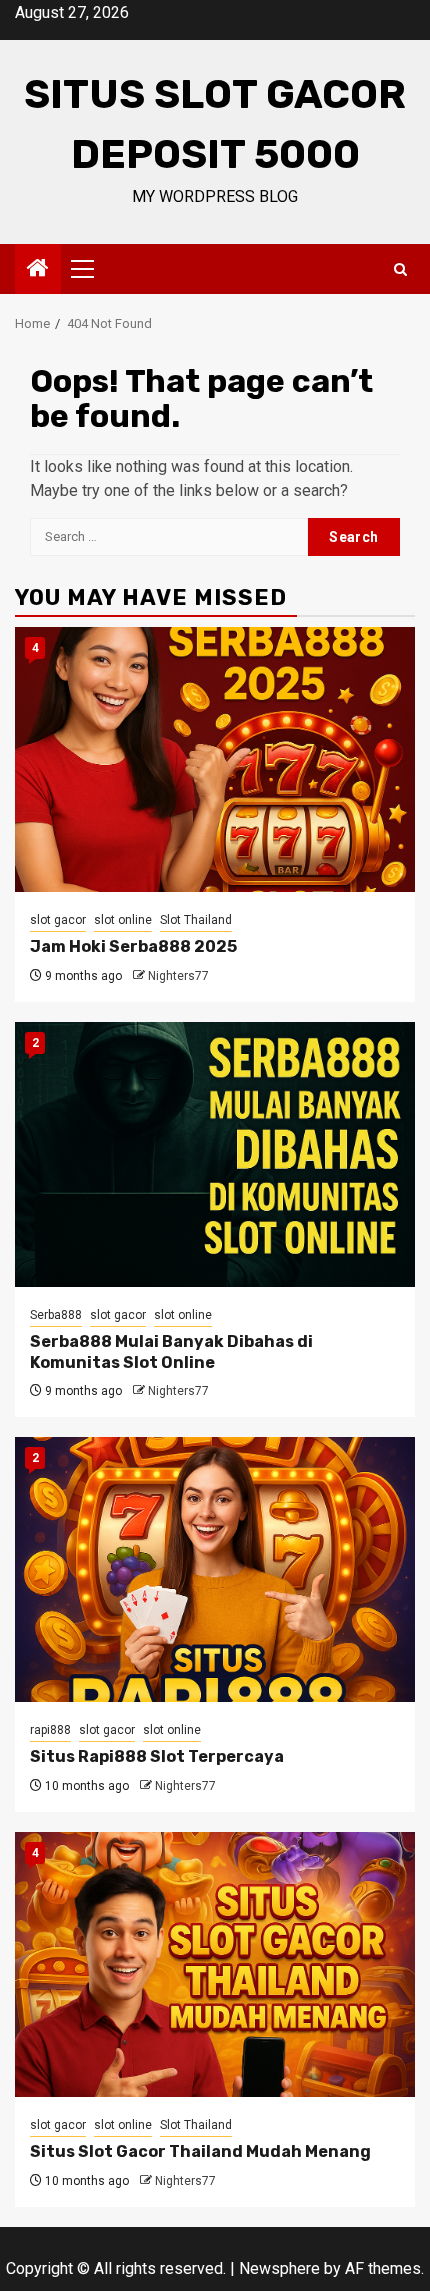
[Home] (38, 270)
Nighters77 (178, 976)
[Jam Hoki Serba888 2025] (215, 759)
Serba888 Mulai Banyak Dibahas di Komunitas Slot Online (171, 1352)
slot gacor (58, 920)
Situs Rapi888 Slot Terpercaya (157, 1756)
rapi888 (50, 1730)
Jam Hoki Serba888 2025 (133, 946)
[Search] (400, 269)
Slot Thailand (196, 920)
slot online (123, 920)
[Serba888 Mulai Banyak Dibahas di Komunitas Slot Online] (215, 1154)
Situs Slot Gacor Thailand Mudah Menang (200, 2151)
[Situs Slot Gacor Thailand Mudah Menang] (215, 1964)
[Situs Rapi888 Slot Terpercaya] (215, 1569)
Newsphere (279, 2268)
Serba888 (56, 1315)
